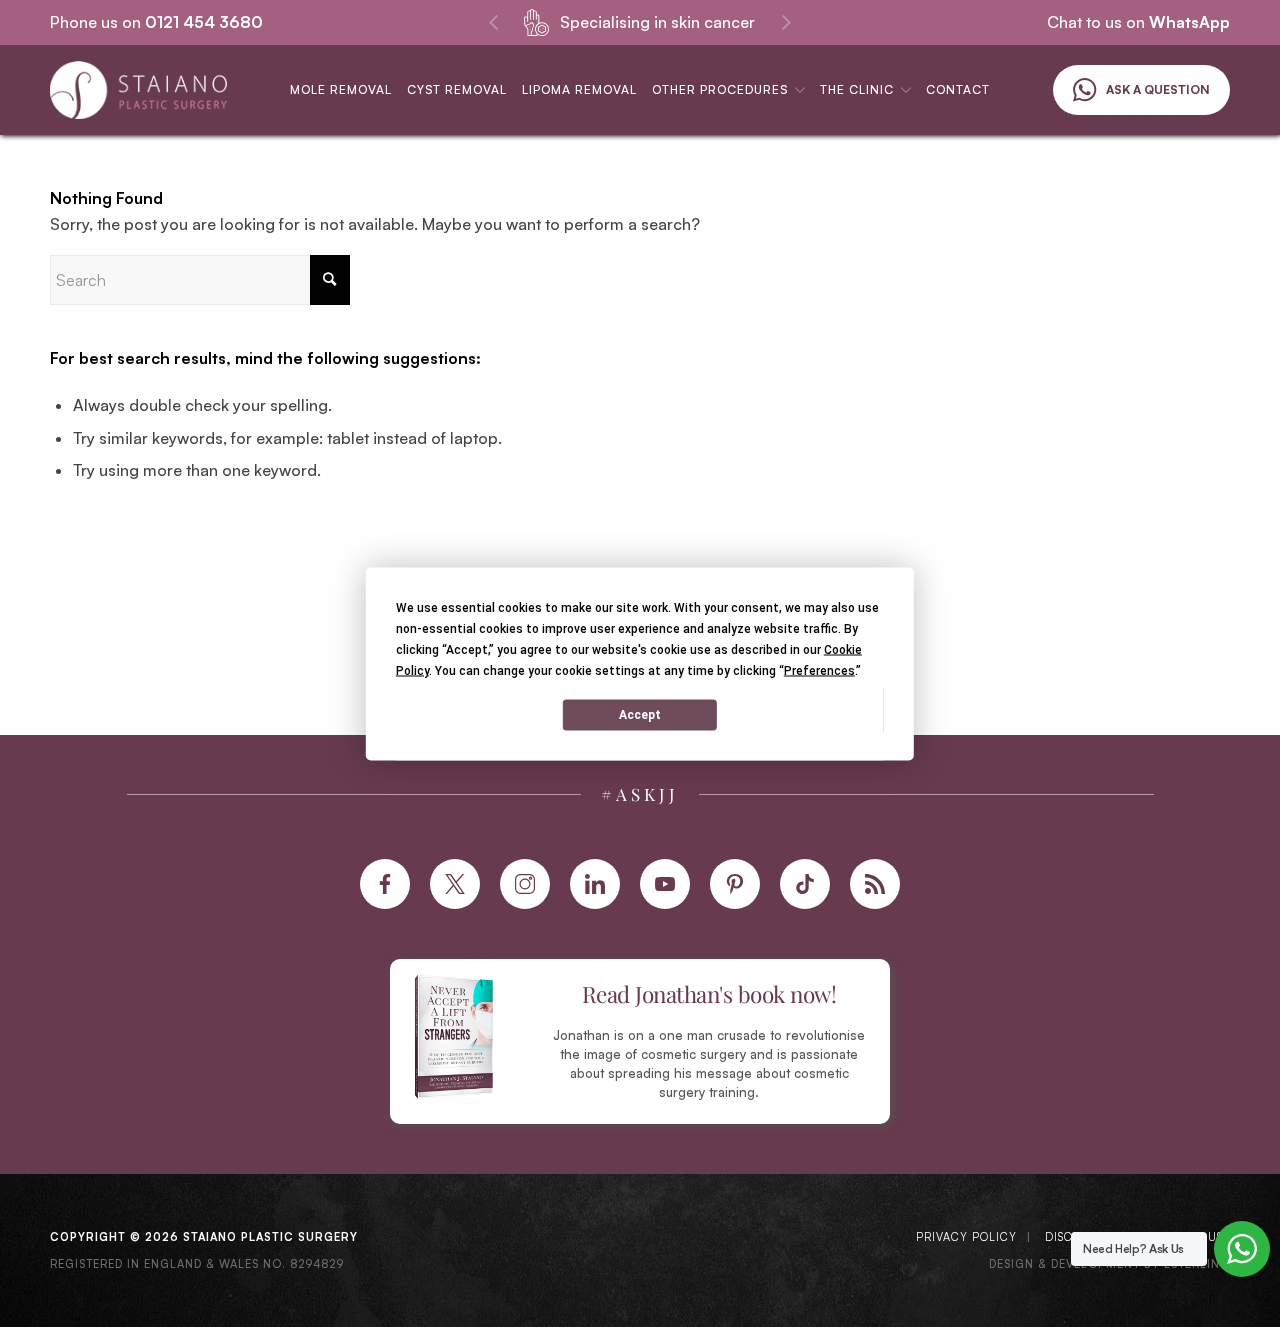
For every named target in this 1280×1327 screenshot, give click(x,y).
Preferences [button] (819, 670)
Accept (640, 715)
